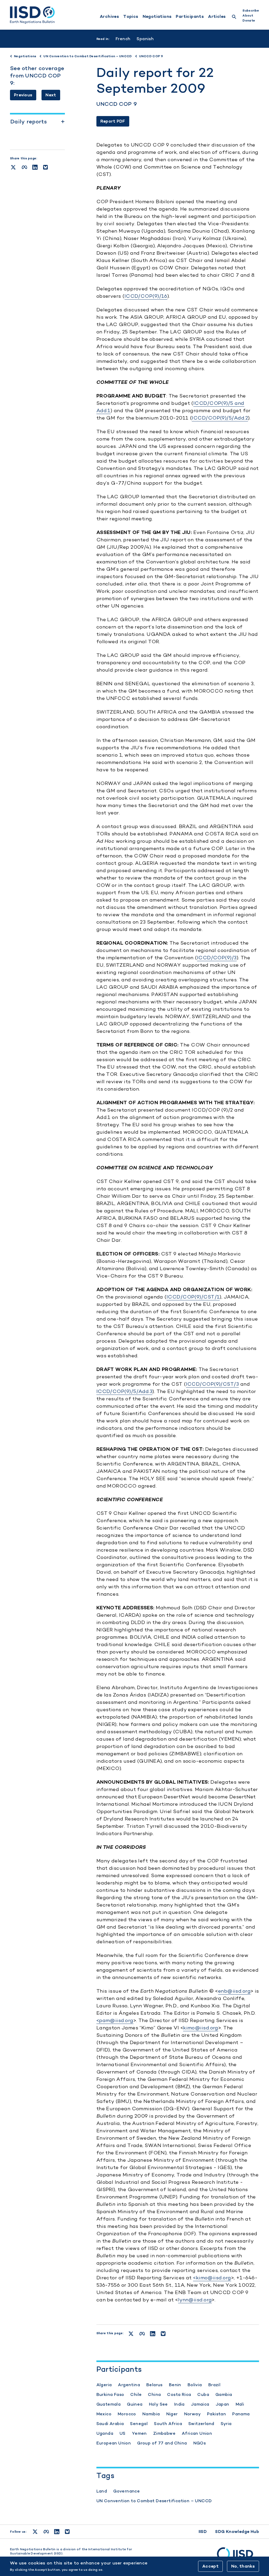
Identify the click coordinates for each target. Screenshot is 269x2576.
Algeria (104, 2385)
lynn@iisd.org (195, 2300)
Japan (223, 2404)
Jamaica (200, 2404)
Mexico (104, 2414)
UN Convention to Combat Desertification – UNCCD (154, 2501)
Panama (241, 2414)
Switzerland (201, 2424)
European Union (114, 2443)
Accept (210, 2566)
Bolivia (195, 2385)
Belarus (154, 2385)
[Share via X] (13, 167)
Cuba (203, 2394)
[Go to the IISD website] (238, 2556)
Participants (190, 17)
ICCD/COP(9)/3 (217, 958)
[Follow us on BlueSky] (67, 2532)
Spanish (145, 39)
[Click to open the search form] (234, 17)
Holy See (158, 2404)
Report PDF (113, 121)
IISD (203, 2532)
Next (51, 95)
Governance (126, 2491)
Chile (136, 2394)
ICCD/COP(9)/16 (146, 296)
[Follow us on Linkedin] (57, 2532)
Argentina (129, 2385)
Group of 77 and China (162, 2443)
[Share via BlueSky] (45, 167)
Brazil (214, 2385)
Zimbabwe (164, 2433)
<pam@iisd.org (115, 2020)
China (154, 2394)
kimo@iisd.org (201, 2028)
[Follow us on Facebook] (46, 2532)
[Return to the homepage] (32, 15)
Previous (23, 95)
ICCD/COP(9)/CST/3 (213, 1384)
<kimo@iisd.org (212, 2278)
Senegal (139, 2424)
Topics (131, 17)
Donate (249, 20)
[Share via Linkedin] (35, 167)
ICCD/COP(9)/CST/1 (193, 1297)
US (123, 2433)
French (123, 39)
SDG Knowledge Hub (237, 2532)
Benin (175, 2385)
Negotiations (157, 17)
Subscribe (251, 11)
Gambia (224, 2394)
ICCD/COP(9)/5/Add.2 (220, 418)
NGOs (200, 2443)
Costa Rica (179, 2394)
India (179, 2404)
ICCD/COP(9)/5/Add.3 (125, 1391)
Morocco (127, 2414)
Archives (109, 17)
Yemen (139, 2433)
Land (102, 2491)
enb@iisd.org (234, 1991)
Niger (172, 2414)
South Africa (168, 2424)
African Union (197, 2433)
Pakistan (216, 2414)
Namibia (151, 2414)
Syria (226, 2424)
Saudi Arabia (110, 2424)
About (248, 15)
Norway (192, 2414)
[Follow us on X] (35, 2532)
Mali (240, 2404)
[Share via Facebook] (24, 167)
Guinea (135, 2404)
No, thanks (243, 2566)
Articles (217, 17)
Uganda (105, 2433)
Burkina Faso (110, 2394)
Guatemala (109, 2404)
